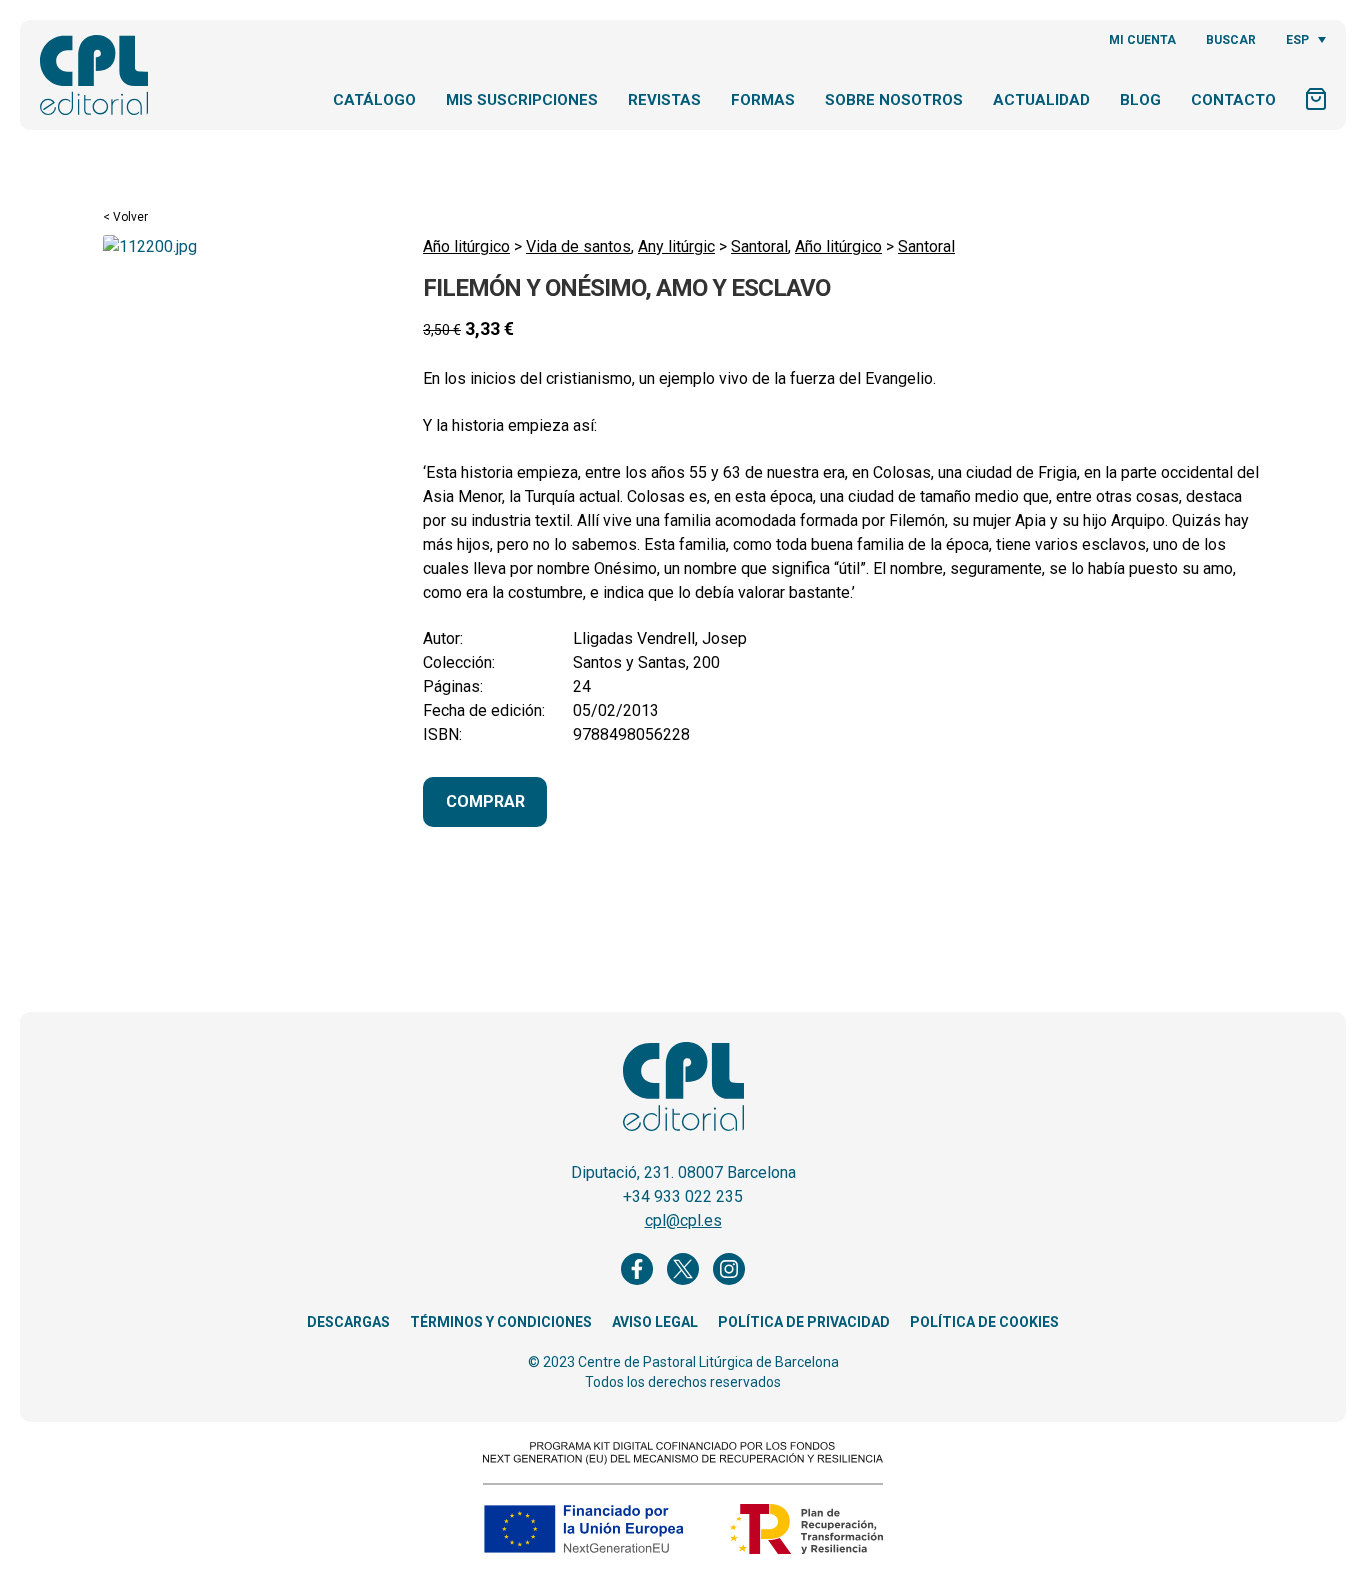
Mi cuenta (1142, 40)
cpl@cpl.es (683, 1220)
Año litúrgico (466, 246)
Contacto (1233, 100)
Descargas (348, 1322)
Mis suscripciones (522, 100)
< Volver (125, 217)
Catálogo (374, 100)
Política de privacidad (804, 1322)
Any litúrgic (676, 246)
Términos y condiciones (501, 1322)
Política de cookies (984, 1322)
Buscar (1231, 40)
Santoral (759, 246)
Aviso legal (655, 1322)
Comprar (485, 801)
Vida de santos (578, 246)
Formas (763, 100)
